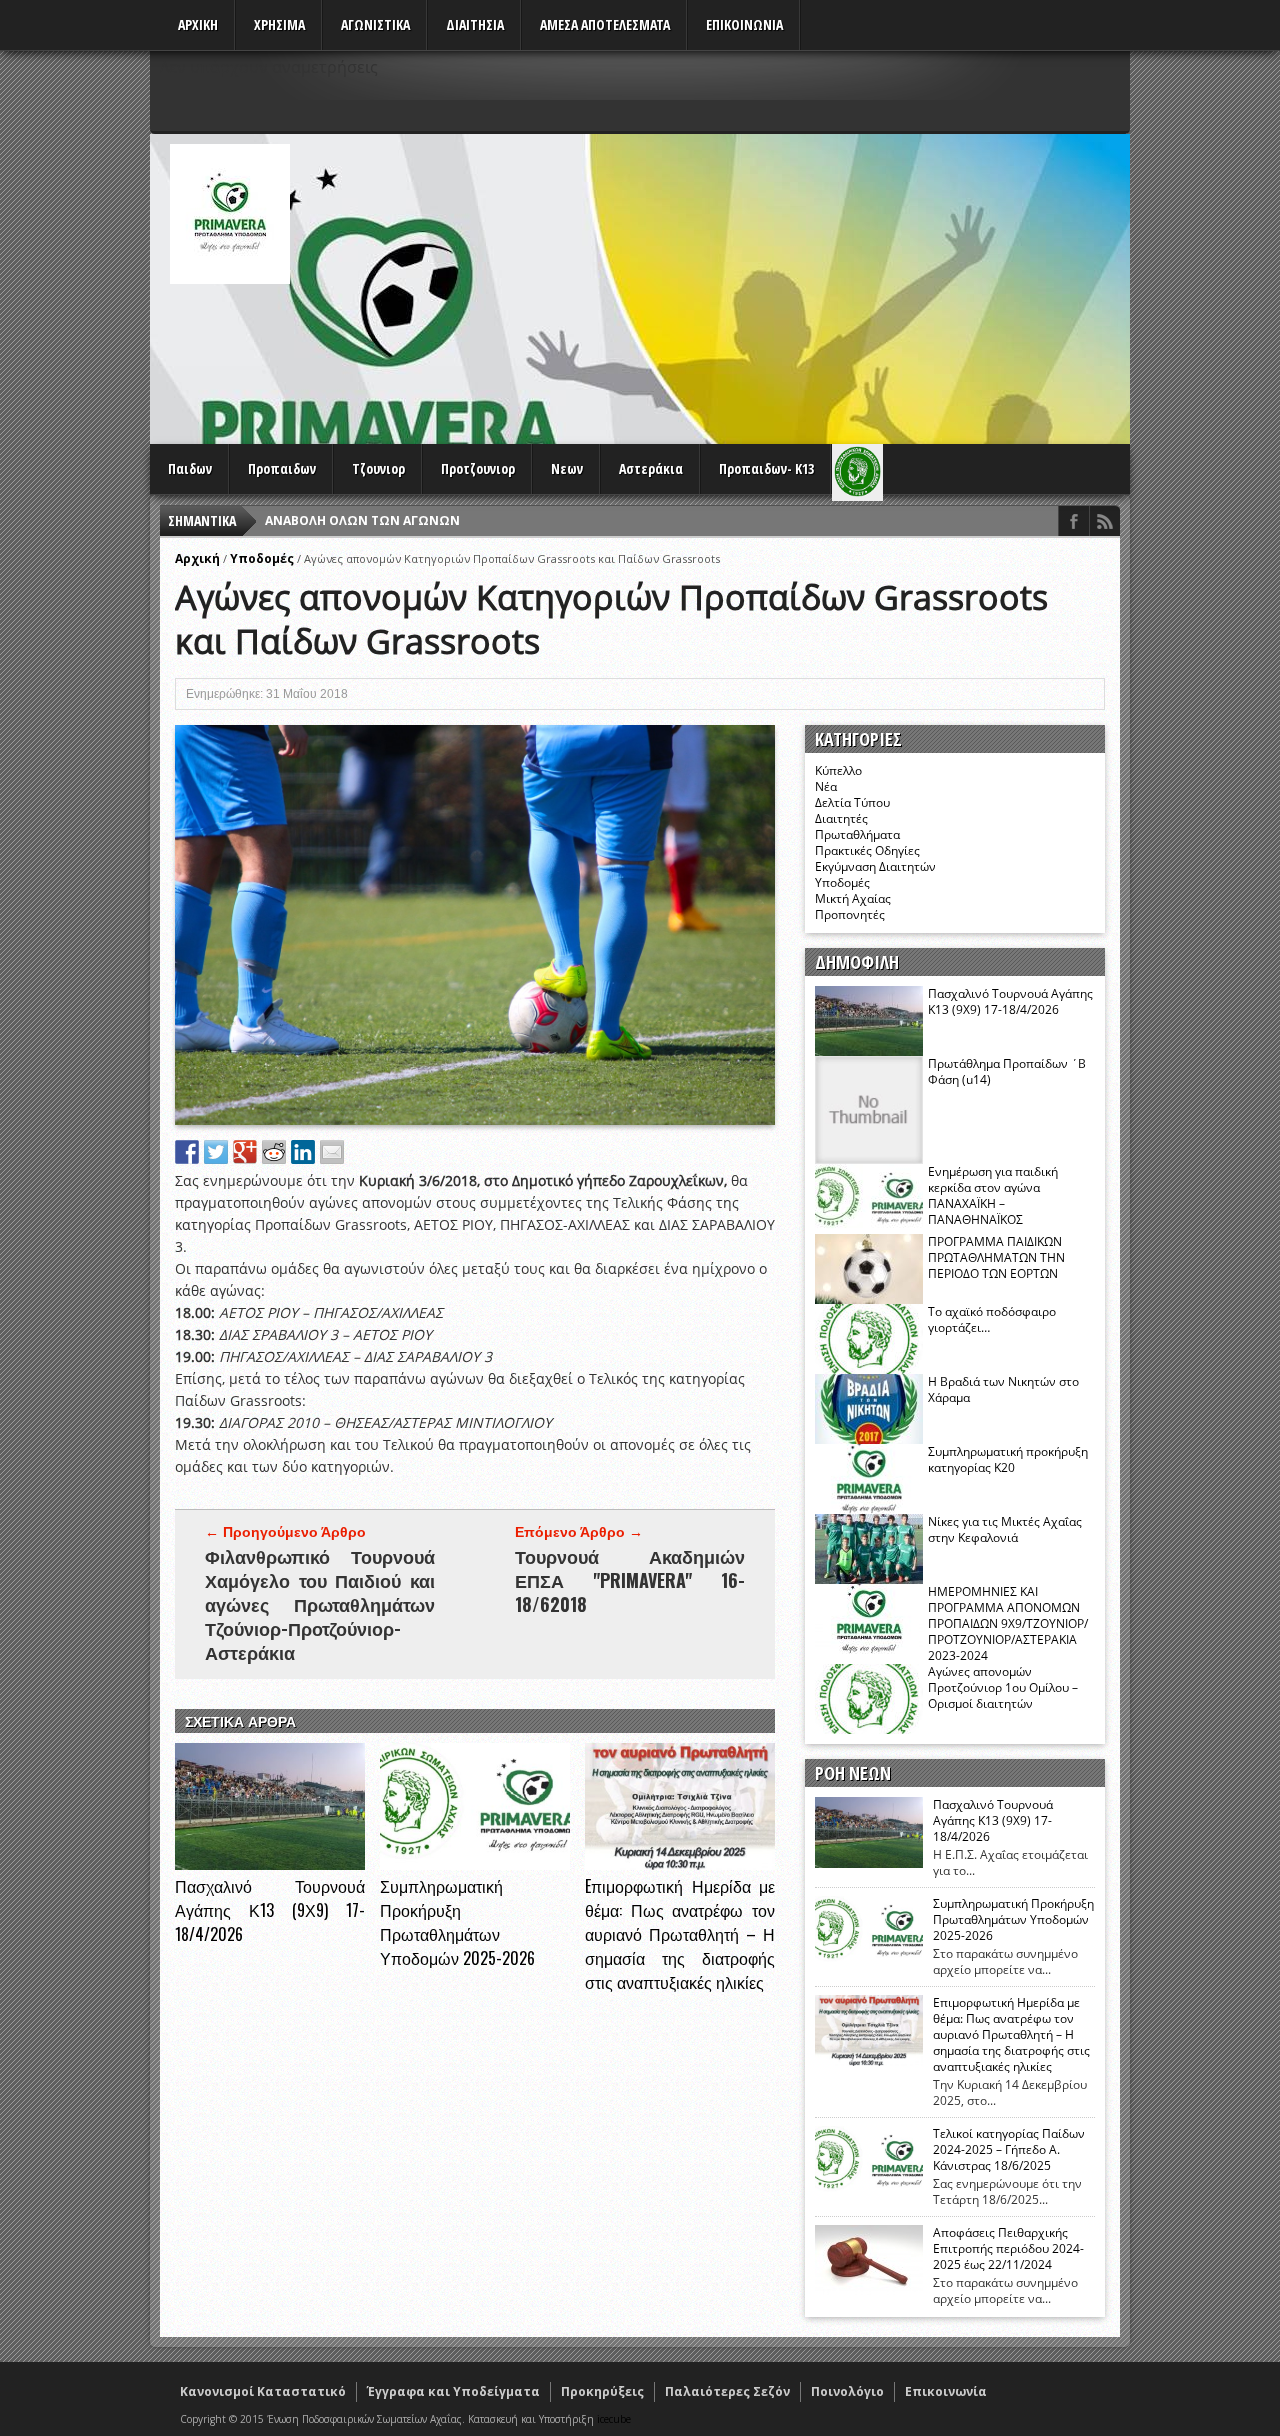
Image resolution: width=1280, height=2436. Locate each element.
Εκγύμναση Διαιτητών (875, 866)
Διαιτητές (841, 818)
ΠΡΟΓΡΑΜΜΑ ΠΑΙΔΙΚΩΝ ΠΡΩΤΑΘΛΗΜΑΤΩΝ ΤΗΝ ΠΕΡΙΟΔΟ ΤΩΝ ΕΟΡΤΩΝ (996, 1257)
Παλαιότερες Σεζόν (727, 2391)
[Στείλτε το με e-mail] (332, 1152)
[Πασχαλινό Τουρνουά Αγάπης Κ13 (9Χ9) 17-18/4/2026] (270, 1864)
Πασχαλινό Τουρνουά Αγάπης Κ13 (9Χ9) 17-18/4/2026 (270, 1910)
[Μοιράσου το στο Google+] (245, 1152)
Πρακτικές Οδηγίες (867, 850)
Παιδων (190, 468)
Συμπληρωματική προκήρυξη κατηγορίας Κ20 (1008, 1459)
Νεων (567, 468)
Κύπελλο (838, 770)
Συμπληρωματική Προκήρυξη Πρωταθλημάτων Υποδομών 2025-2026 (457, 1922)
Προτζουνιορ (478, 468)
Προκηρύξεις (602, 2391)
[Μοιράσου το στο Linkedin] (303, 1152)
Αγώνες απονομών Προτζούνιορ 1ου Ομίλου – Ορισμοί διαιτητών (1003, 1687)
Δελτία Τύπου (852, 802)
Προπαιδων (282, 468)
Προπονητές (850, 914)
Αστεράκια (651, 468)
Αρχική (197, 558)
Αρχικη (198, 24)
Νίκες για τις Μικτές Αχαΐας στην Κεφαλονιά (1005, 1529)
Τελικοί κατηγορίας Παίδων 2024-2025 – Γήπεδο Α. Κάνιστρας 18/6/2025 (1009, 2150)
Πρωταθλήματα (857, 834)
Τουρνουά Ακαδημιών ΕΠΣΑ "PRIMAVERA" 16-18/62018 (630, 1580)
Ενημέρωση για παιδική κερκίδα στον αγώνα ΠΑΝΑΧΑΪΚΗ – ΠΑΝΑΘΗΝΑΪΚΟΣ (993, 1195)
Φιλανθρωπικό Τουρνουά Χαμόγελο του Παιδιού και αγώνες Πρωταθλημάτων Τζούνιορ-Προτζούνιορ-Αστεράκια (320, 1604)
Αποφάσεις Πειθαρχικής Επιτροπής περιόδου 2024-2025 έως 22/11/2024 (1008, 2249)
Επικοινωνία (946, 2391)
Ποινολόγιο (847, 2391)
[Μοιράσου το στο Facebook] (187, 1152)
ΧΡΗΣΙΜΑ (279, 24)
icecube (614, 2419)
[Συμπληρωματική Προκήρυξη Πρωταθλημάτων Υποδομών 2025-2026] (475, 1864)
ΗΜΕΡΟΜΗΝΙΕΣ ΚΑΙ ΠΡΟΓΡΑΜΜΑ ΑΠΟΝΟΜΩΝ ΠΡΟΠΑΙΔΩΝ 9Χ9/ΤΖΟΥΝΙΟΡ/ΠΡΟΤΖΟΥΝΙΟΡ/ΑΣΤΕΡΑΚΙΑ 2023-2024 (1008, 1623)
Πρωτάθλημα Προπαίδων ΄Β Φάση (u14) (1007, 1071)
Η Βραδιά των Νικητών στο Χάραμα (1003, 1389)
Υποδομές (262, 558)
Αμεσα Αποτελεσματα (605, 24)
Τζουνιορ (378, 468)
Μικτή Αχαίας (853, 898)
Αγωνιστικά (375, 24)
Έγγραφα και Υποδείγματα (453, 2391)
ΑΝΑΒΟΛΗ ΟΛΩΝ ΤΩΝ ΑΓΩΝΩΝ (362, 520)
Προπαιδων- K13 (766, 468)
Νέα (826, 786)
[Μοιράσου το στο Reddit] (274, 1152)
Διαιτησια (475, 24)
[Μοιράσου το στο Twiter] (216, 1152)
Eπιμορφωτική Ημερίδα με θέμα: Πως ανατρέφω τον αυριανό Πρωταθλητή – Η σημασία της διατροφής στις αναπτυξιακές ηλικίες (680, 1934)
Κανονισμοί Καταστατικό (263, 2391)
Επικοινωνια (744, 24)
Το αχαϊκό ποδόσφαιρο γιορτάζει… (992, 1319)
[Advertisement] (766, 284)
